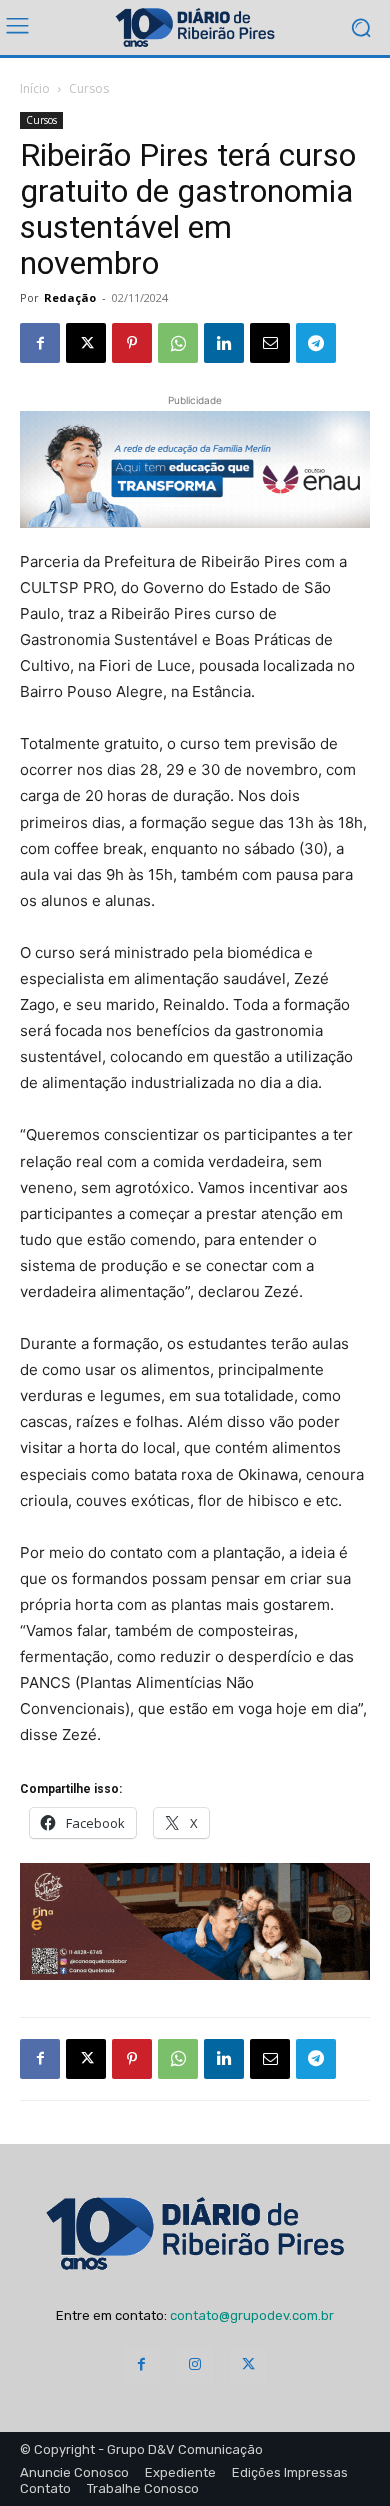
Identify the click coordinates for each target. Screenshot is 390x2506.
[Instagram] (194, 2364)
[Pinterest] (132, 343)
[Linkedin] (224, 343)
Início (35, 88)
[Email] (270, 343)
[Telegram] (316, 343)
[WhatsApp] (178, 343)
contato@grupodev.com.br (252, 2315)
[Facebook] (40, 343)
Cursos (89, 88)
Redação (70, 297)
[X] (86, 343)
